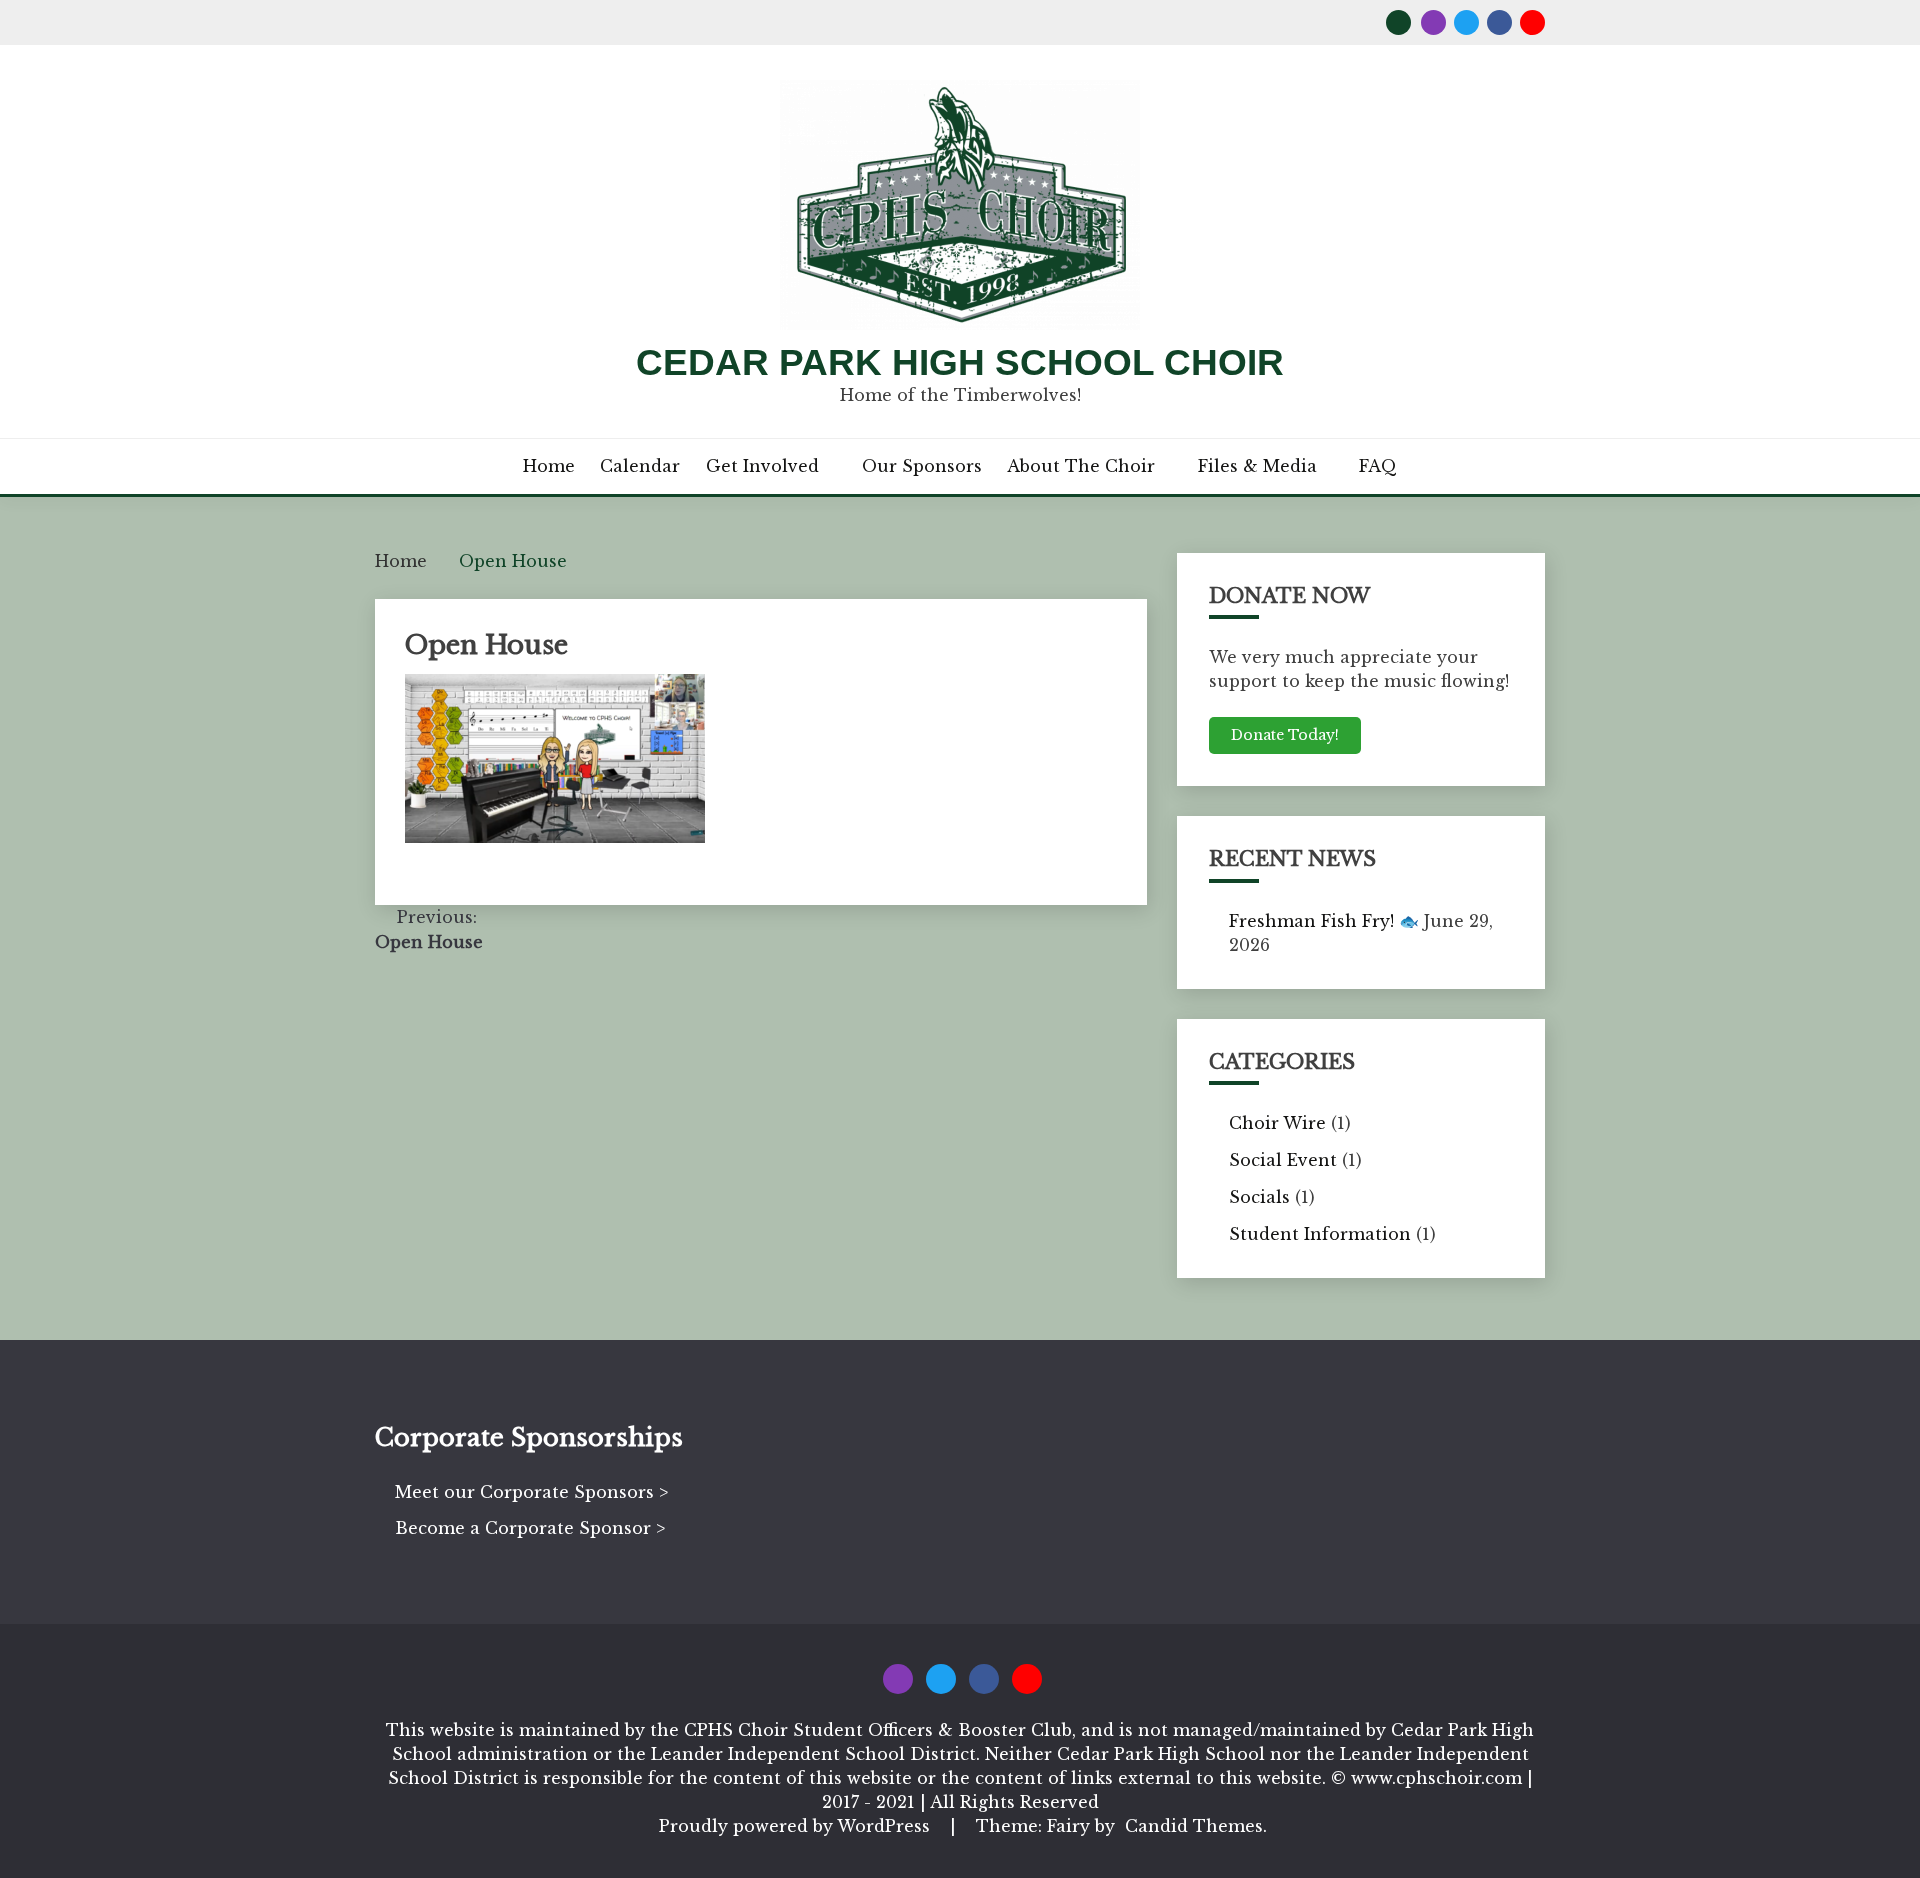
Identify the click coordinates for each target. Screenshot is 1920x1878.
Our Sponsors (922, 466)
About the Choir (1081, 466)
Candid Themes (1194, 1826)
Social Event (1283, 1160)
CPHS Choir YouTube (1532, 22)
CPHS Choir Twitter (1466, 22)
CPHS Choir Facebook (1499, 22)
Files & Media (1257, 466)
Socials (1259, 1197)
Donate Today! (1285, 735)
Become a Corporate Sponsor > (530, 1528)
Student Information (1320, 1234)
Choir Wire (1277, 1123)
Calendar (640, 466)
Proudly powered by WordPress (797, 1826)
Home (549, 466)
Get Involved (762, 466)
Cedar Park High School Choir (960, 362)
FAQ (1378, 466)
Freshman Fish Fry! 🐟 (1324, 921)
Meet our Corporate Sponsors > (531, 1492)
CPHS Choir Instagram (1433, 22)
